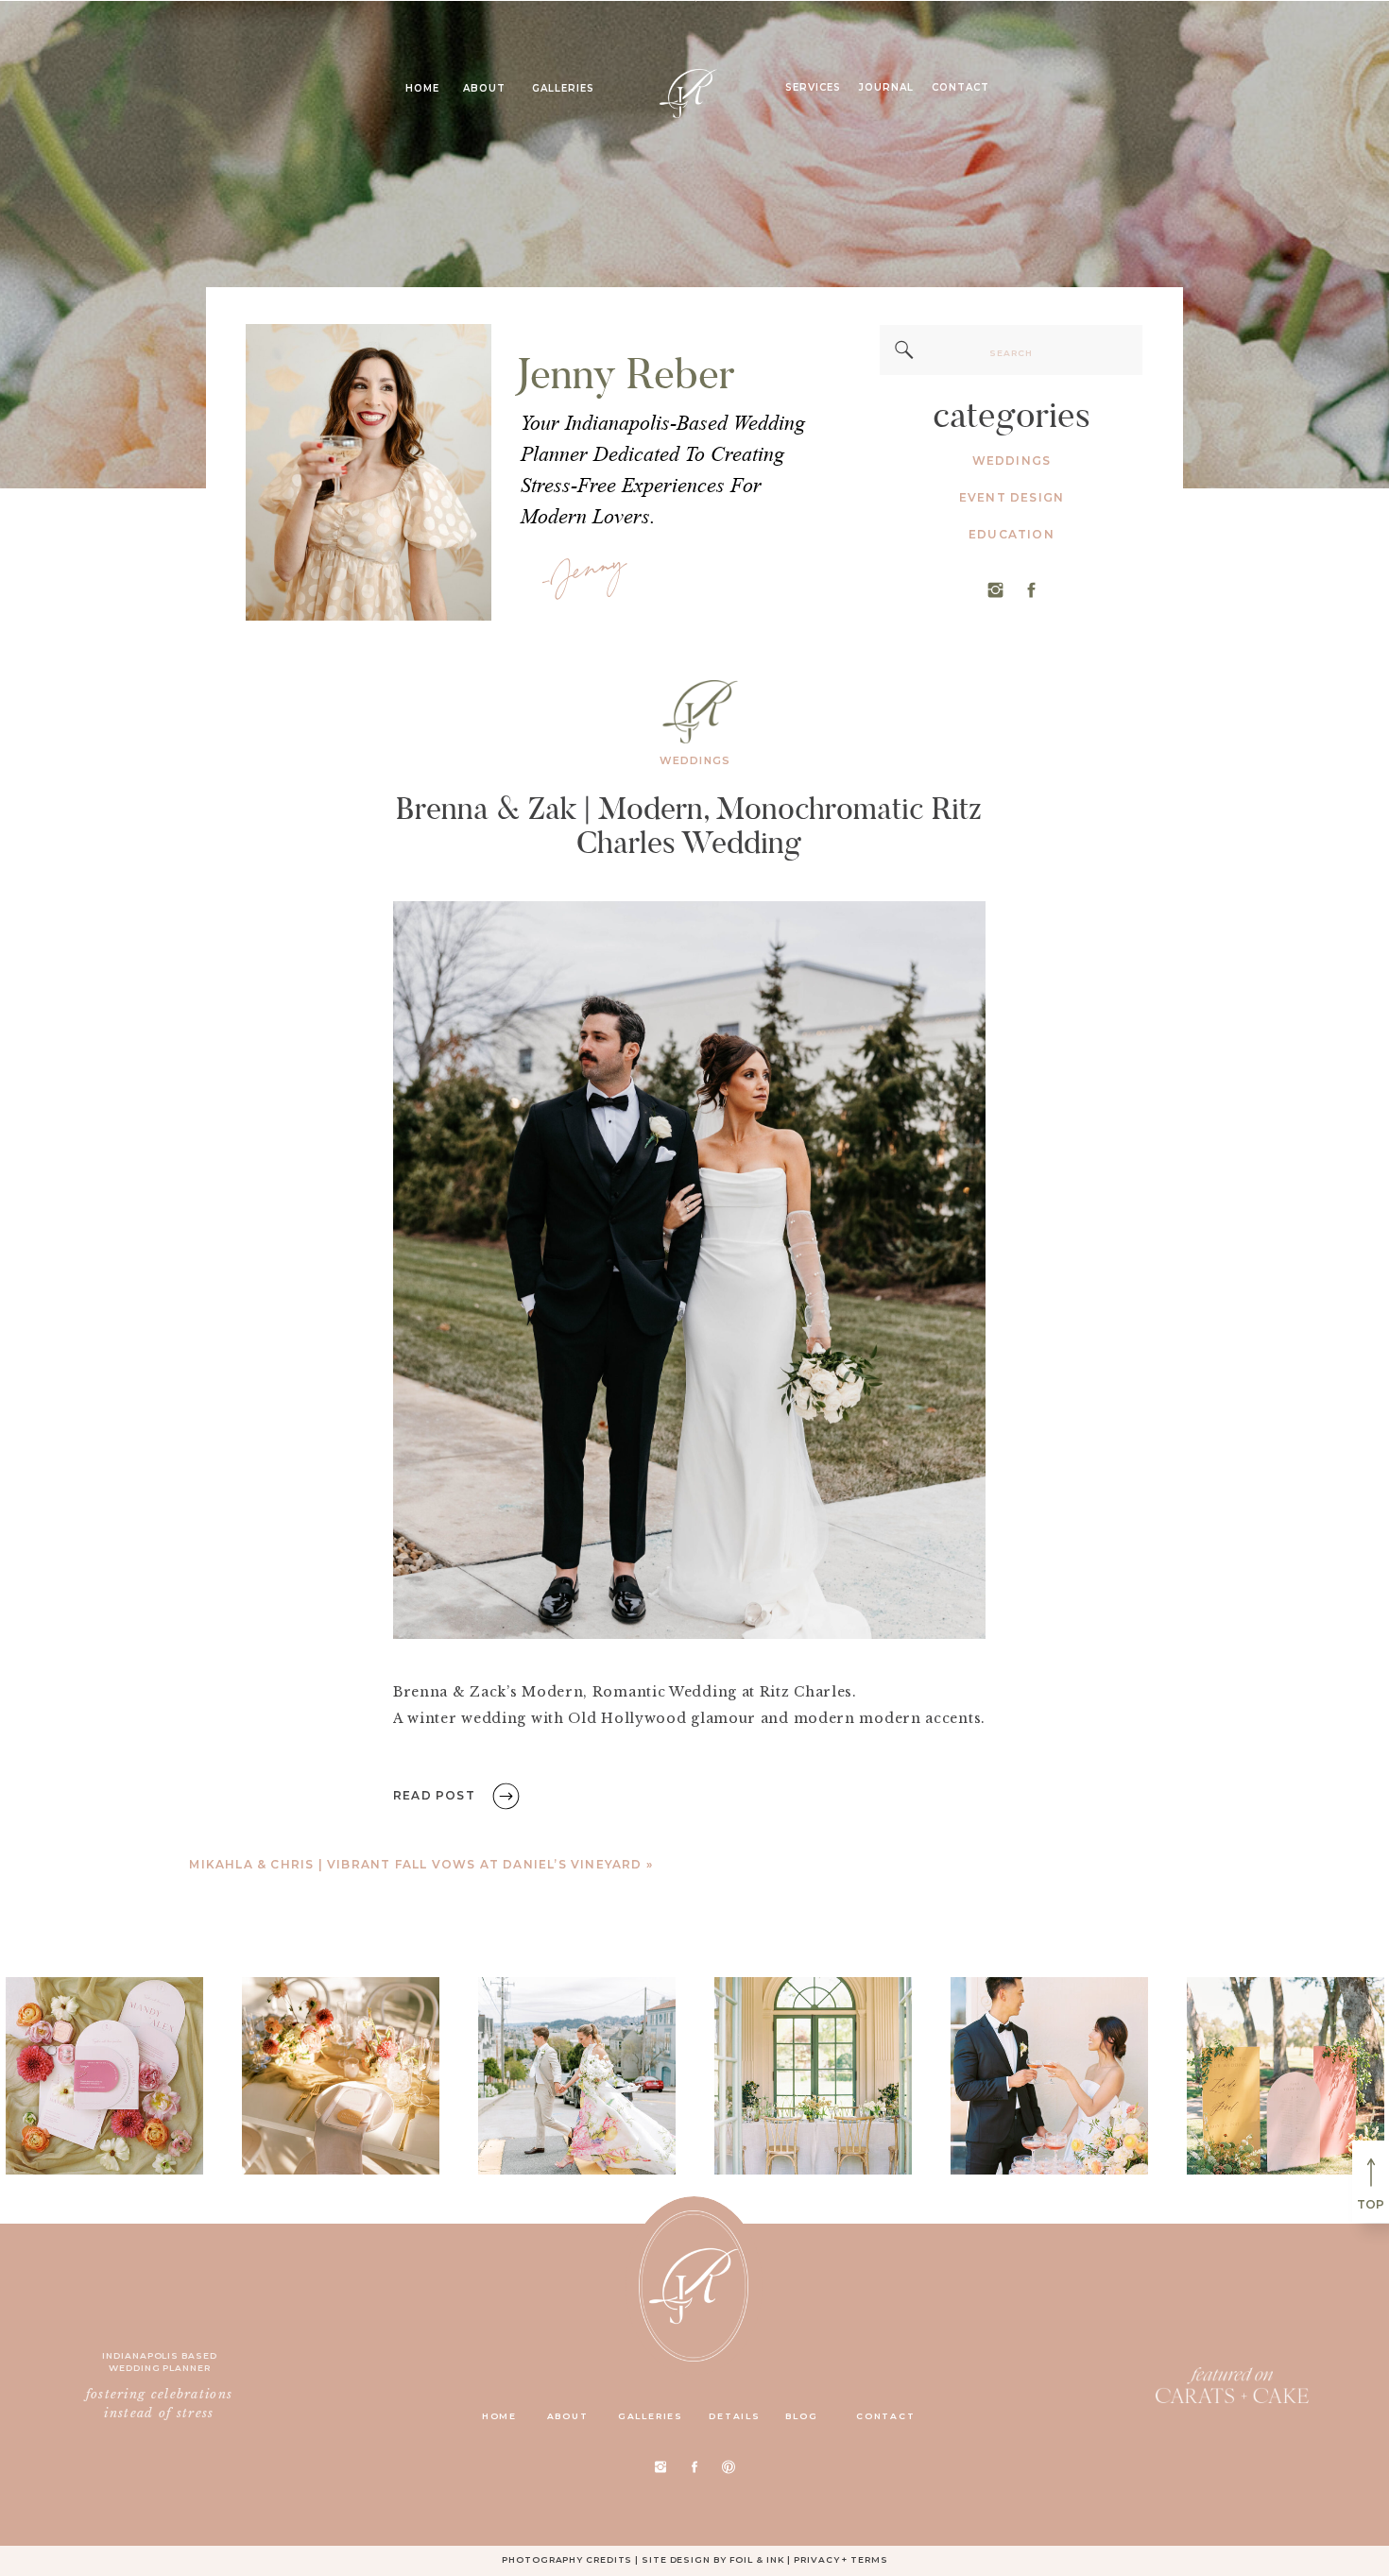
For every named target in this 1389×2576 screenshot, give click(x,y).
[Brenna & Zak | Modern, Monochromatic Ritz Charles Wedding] (689, 1270)
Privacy (816, 2559)
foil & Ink (757, 2559)
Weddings (695, 760)
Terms (869, 2559)
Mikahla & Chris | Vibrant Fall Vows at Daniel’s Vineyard (415, 1864)
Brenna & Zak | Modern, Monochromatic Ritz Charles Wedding (689, 825)
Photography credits (567, 2559)
